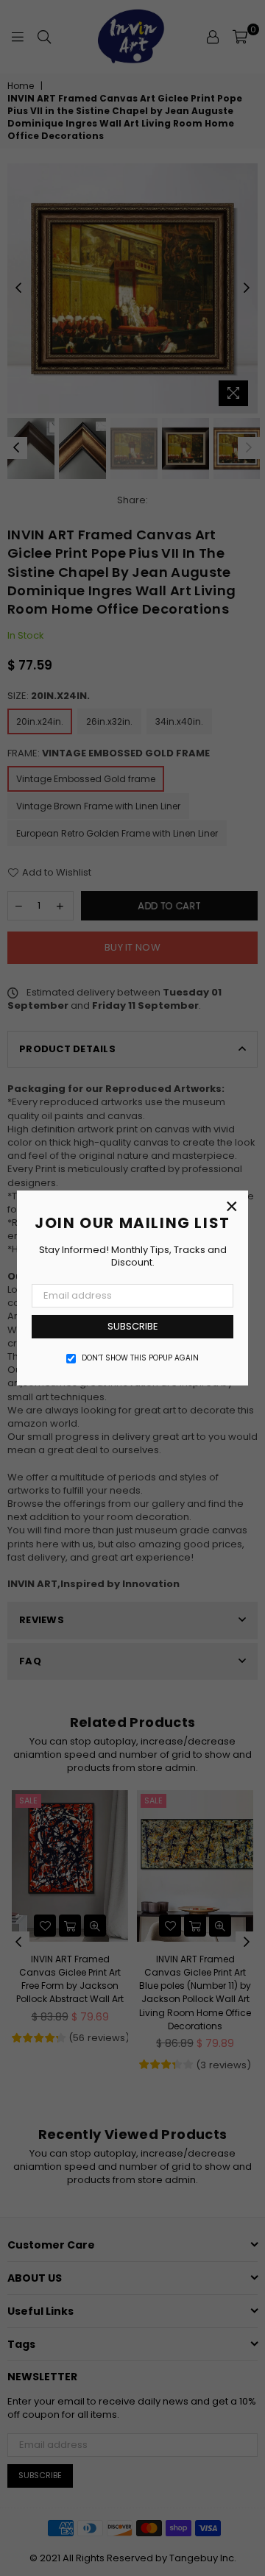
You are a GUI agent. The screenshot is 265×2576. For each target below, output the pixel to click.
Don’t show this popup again (140, 1358)
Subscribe (133, 1326)
